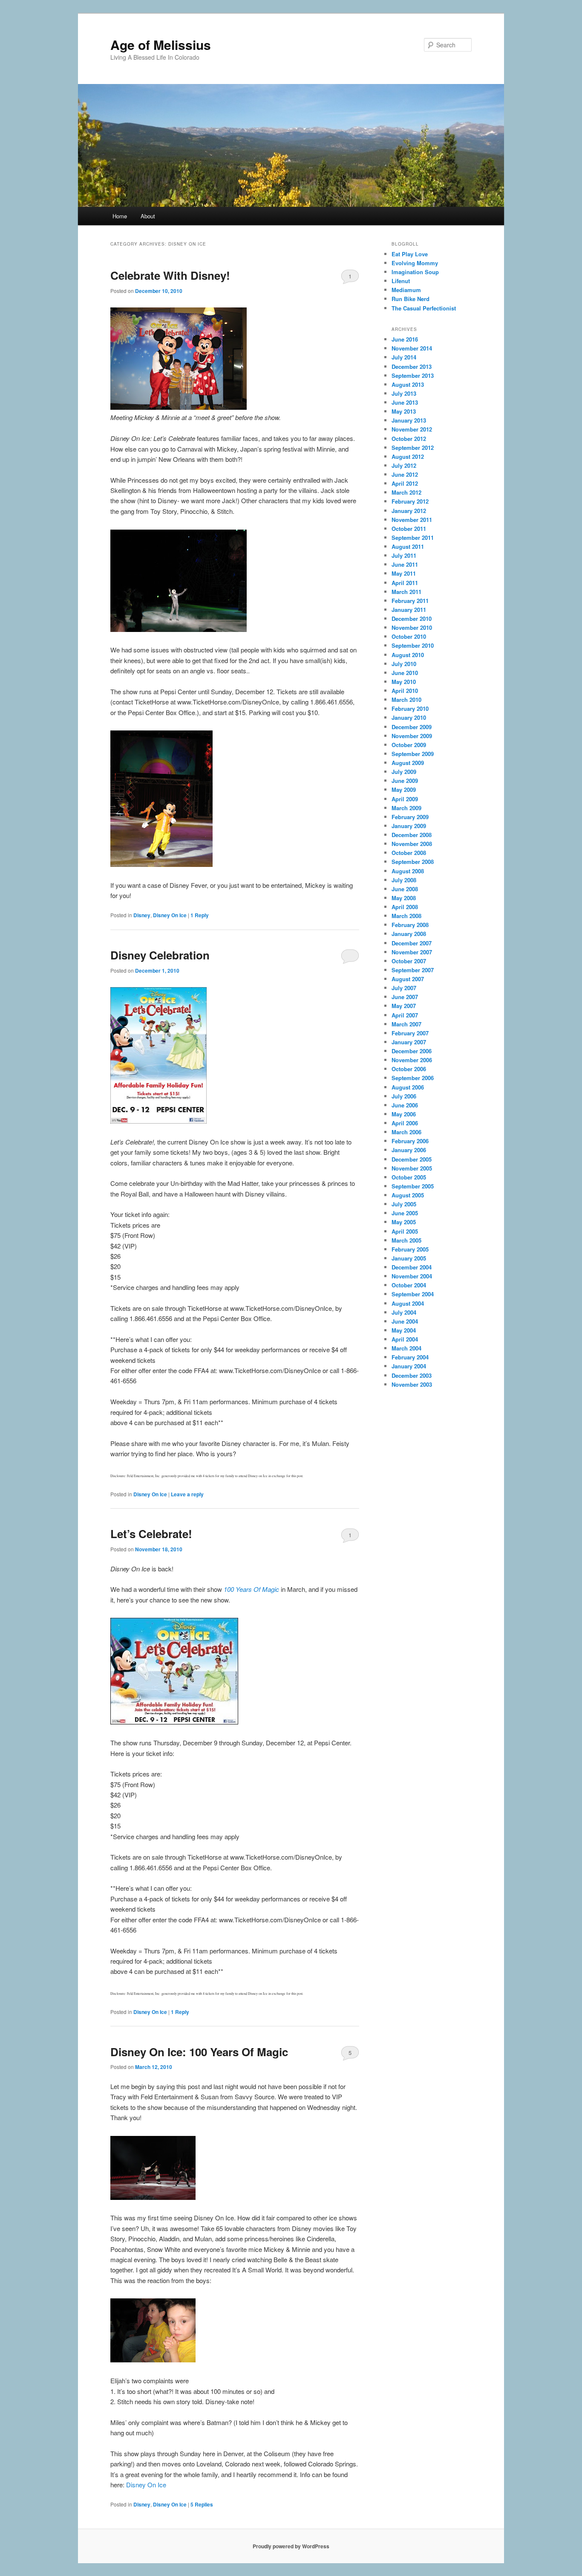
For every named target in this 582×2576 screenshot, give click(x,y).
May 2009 (404, 790)
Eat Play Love (410, 254)
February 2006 (410, 1141)
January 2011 (409, 610)
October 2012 (409, 439)
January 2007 (409, 1042)
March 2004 (406, 1348)
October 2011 (409, 529)
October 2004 (409, 1285)
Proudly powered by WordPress (291, 2546)
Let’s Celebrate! (151, 1534)
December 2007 (412, 943)
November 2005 (412, 1168)
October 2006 (409, 1069)
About (148, 216)
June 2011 (405, 564)
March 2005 (406, 1240)
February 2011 (410, 601)
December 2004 (412, 1267)
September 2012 (413, 448)
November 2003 (412, 1384)
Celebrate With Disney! (170, 275)
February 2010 (410, 708)
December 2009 (412, 727)
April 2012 (405, 483)
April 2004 (405, 1339)
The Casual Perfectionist (424, 308)
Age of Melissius (161, 45)
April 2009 (405, 799)
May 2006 (404, 1114)
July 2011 (404, 555)
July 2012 (404, 465)
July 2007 (404, 988)
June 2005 (405, 1213)
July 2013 (404, 393)
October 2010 (409, 636)
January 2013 (409, 420)
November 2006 (412, 1060)
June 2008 (405, 889)
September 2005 (413, 1186)
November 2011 (412, 520)
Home (120, 216)
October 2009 (409, 745)
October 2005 (409, 1177)
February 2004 (410, 1357)
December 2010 (412, 619)
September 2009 (413, 754)
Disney (142, 915)
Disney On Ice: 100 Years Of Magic (199, 2052)
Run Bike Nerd (411, 299)
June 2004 (405, 1321)
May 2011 (404, 573)
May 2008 (404, 898)
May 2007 (404, 1006)
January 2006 (409, 1150)
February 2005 (410, 1249)
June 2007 (405, 997)
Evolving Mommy (415, 263)
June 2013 (405, 402)
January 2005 (409, 1258)
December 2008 (412, 835)
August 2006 (408, 1087)
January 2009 (409, 826)
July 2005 (404, 1204)
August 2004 (408, 1303)
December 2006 (412, 1051)
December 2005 (412, 1159)
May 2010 (404, 682)
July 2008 (404, 880)
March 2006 (406, 1132)
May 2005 (404, 1222)
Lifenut (401, 281)
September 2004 (413, 1294)
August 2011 (408, 546)
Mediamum (406, 290)
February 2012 (410, 501)
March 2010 (406, 700)
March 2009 (406, 808)
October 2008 (409, 853)
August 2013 (408, 384)
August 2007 (408, 979)
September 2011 (413, 538)
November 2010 (412, 627)
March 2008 (406, 916)
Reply (200, 915)
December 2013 (412, 367)
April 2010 (405, 691)
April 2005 (405, 1231)
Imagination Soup (415, 272)
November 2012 (412, 429)
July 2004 (404, 1312)
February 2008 (410, 925)
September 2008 (413, 862)
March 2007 (406, 1024)
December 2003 (412, 1375)
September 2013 (413, 375)
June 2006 (405, 1105)
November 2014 (412, 348)
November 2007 (412, 952)
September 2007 (413, 970)
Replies (202, 2504)
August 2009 (408, 763)
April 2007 (405, 1015)
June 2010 (405, 673)
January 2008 (409, 934)
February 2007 (410, 1033)
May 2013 (404, 411)
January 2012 (409, 511)
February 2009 (410, 817)
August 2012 (408, 456)
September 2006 (413, 1078)
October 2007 (409, 961)
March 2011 (406, 592)
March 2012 (406, 492)
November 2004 (412, 1276)
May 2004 (404, 1330)
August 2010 (408, 655)
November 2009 (412, 736)
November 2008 (412, 844)
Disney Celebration (160, 955)
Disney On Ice (170, 915)
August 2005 (408, 1195)
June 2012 (405, 474)
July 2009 (404, 772)
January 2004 (409, 1366)
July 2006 (404, 1096)
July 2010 (404, 664)
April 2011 (405, 583)
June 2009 (405, 781)
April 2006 (405, 1123)
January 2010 (409, 717)
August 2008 (408, 871)
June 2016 (405, 339)
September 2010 (413, 645)
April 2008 (405, 907)
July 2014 (404, 357)
